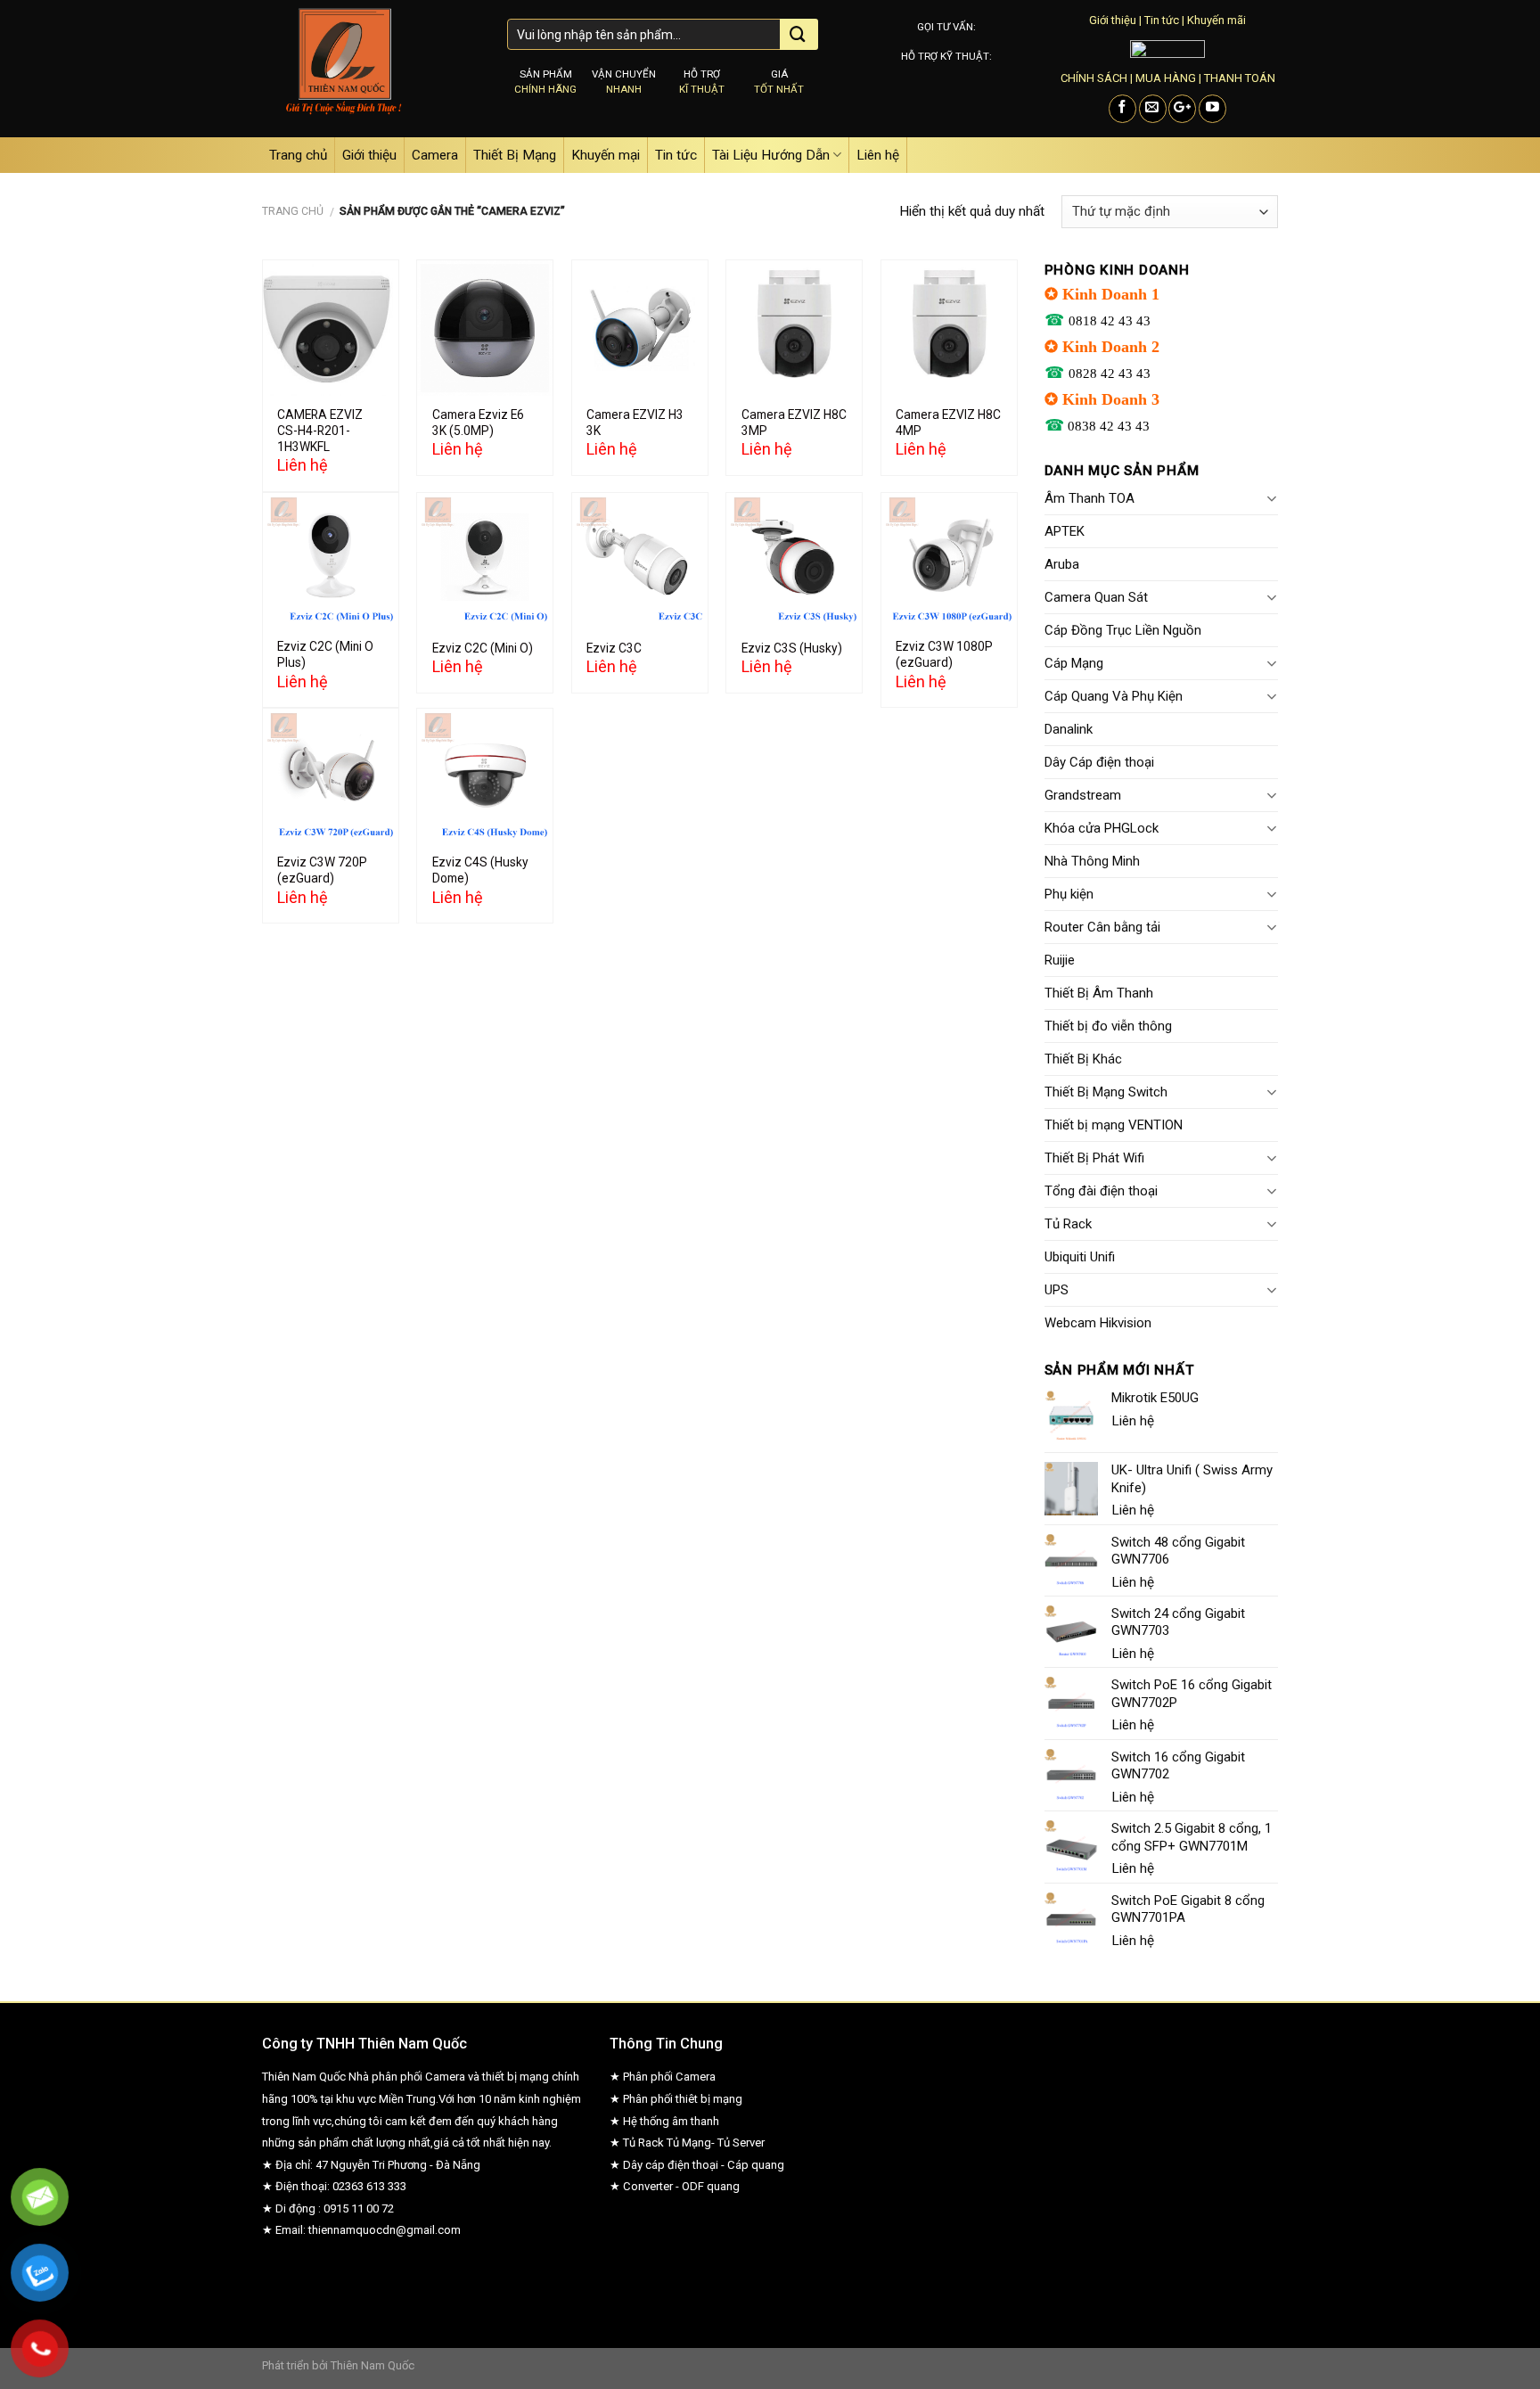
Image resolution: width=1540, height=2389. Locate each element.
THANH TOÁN (1240, 78)
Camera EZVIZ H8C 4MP (948, 423)
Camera (435, 155)
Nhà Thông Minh (1092, 861)
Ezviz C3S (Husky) (792, 648)
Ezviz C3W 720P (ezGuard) (322, 870)
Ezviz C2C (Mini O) (483, 648)
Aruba (1062, 564)
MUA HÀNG (1166, 78)
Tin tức (1162, 20)
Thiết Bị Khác (1083, 1059)
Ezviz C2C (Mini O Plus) (325, 654)
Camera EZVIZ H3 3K (635, 423)
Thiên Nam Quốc (373, 2365)
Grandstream (1083, 795)
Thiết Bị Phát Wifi (1094, 1158)
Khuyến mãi (1216, 20)
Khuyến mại (606, 155)
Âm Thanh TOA (1089, 498)
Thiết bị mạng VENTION (1114, 1125)
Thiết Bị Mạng (515, 155)
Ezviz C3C (614, 648)
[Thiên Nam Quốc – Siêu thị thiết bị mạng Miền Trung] (371, 69)
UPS (1057, 1290)
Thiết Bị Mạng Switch (1106, 1092)
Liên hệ (878, 155)
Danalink (1069, 729)
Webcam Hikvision (1098, 1323)
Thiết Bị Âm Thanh (1099, 993)
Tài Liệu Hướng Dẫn (771, 155)
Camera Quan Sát (1096, 597)
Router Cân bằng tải (1102, 927)
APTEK (1065, 531)
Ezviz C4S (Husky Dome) (480, 870)
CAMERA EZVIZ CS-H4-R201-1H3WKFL (320, 431)
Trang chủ (298, 155)
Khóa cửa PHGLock (1102, 828)
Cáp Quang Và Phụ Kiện (1114, 696)
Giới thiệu (1113, 20)
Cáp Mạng (1074, 663)
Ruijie (1060, 960)
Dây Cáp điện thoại (1099, 762)
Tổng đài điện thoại (1101, 1191)
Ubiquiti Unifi (1080, 1257)
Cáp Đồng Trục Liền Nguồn (1123, 630)
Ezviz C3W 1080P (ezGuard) (944, 654)
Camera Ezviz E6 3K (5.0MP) (478, 423)
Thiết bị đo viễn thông (1108, 1026)
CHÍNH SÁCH (1094, 78)
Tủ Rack (1068, 1224)
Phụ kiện (1069, 894)
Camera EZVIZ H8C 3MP (794, 423)
